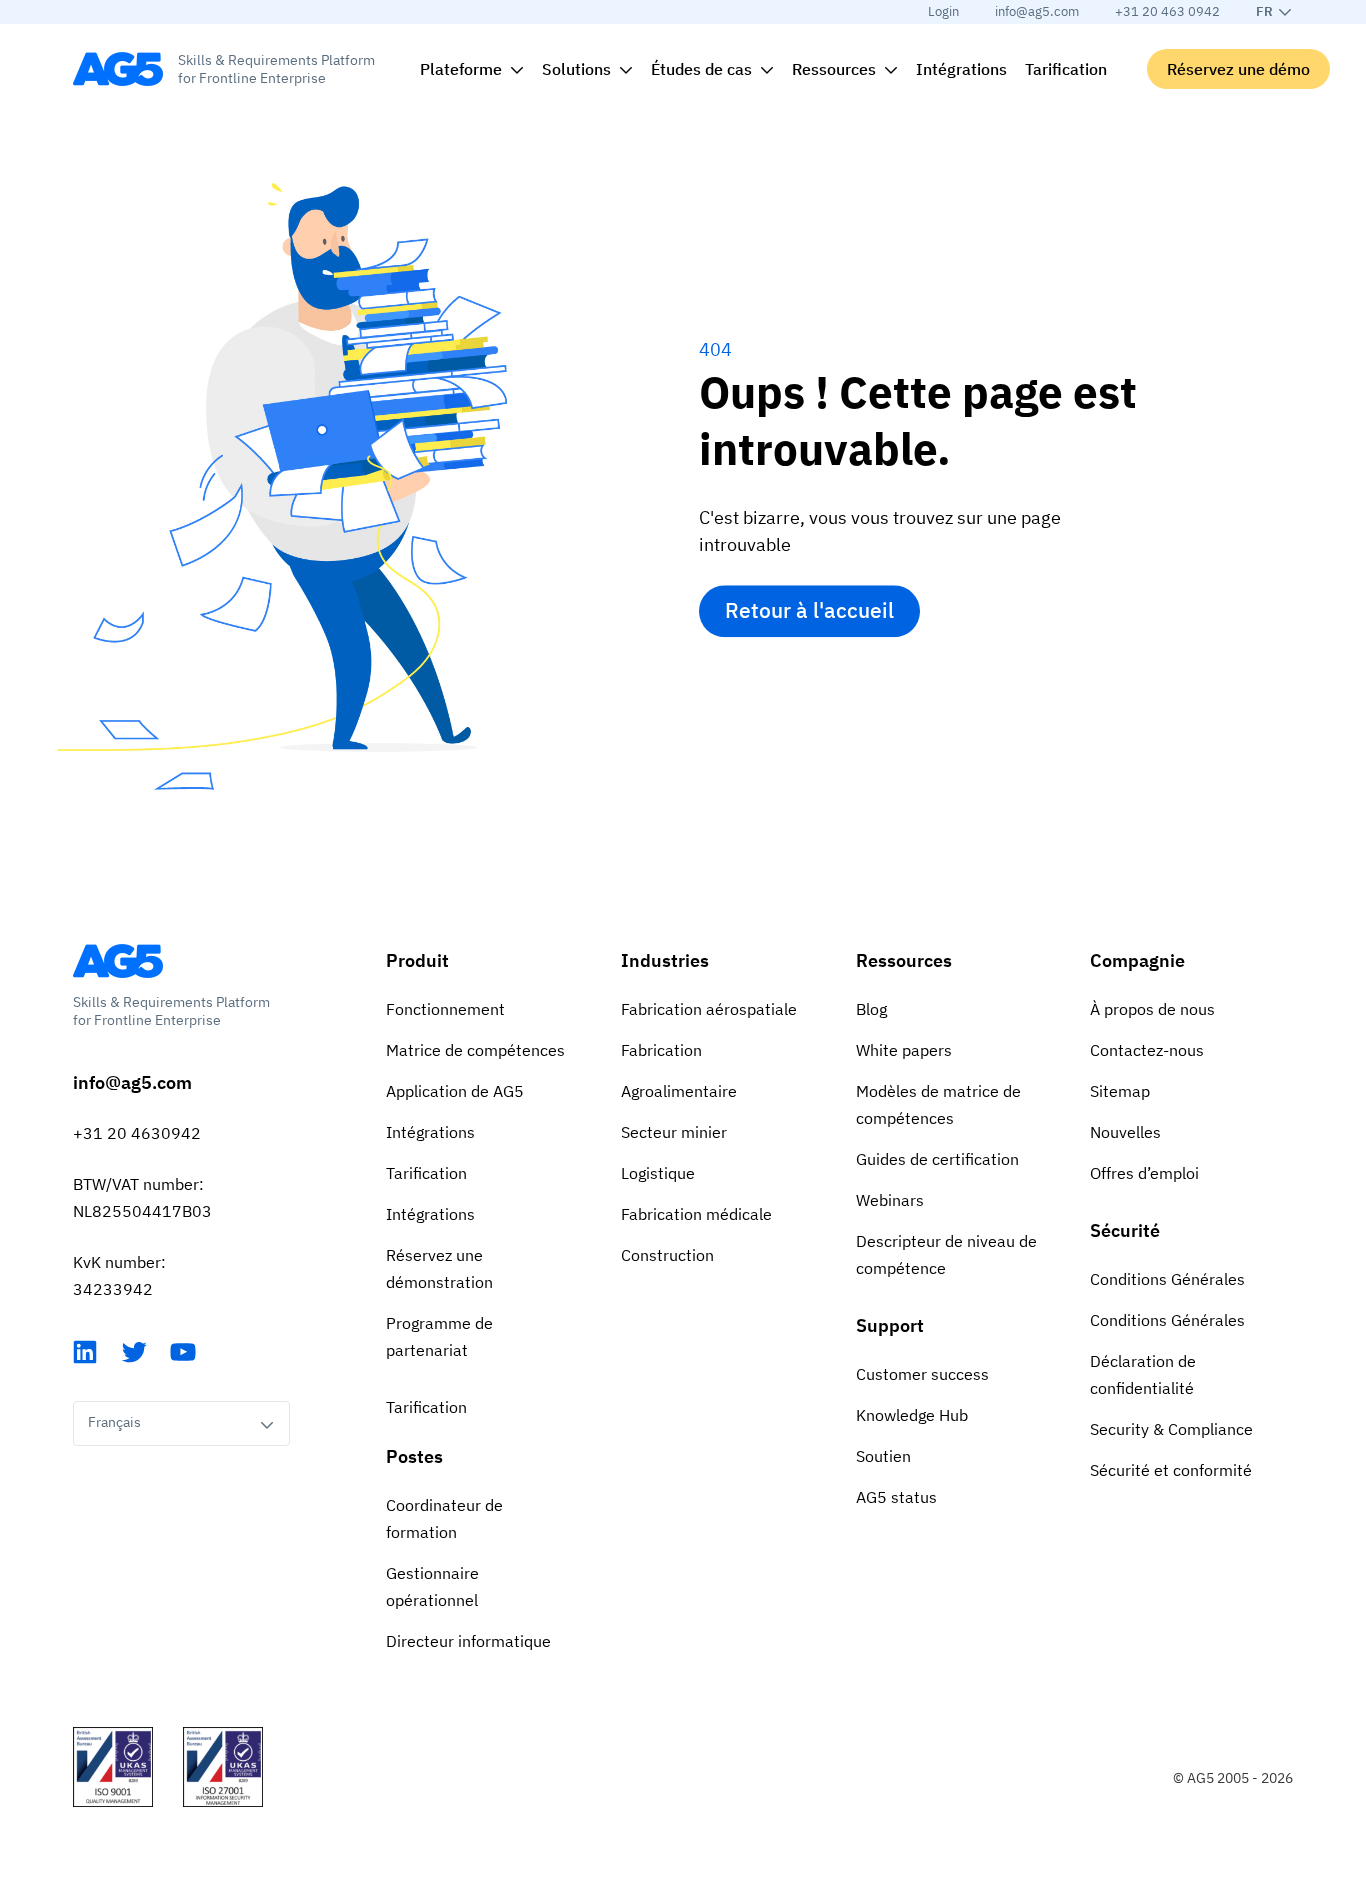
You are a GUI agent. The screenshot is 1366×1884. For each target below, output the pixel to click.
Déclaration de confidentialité (1143, 1374)
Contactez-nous (1147, 1050)
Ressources (904, 960)
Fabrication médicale (696, 1214)
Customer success (922, 1374)
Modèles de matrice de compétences (938, 1104)
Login (943, 11)
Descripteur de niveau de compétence (946, 1254)
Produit (417, 960)
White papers (904, 1050)
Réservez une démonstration (439, 1268)
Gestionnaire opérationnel (432, 1586)
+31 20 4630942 (137, 1133)
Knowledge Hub (912, 1415)
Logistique (658, 1173)
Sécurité (1125, 1230)
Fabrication (661, 1050)
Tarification (426, 1173)
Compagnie (1137, 960)
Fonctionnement (445, 1009)
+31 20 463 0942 (1167, 11)
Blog (871, 1009)
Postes (414, 1456)
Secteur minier (674, 1132)
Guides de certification (937, 1159)
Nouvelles (1125, 1132)
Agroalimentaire (679, 1091)
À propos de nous (1152, 1009)
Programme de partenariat (439, 1336)
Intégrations (430, 1132)
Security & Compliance (1171, 1429)
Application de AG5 (455, 1091)
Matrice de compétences (475, 1050)
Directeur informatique (468, 1641)
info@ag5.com (1037, 11)
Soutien (883, 1456)
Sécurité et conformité (1171, 1470)
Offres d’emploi (1144, 1173)
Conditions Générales (1167, 1279)
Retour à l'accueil (809, 611)
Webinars (890, 1200)
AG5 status (896, 1497)
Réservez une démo (1238, 69)
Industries (665, 960)
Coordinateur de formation (444, 1518)
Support (890, 1325)
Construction (667, 1255)
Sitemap (1120, 1091)
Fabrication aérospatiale (709, 1009)
